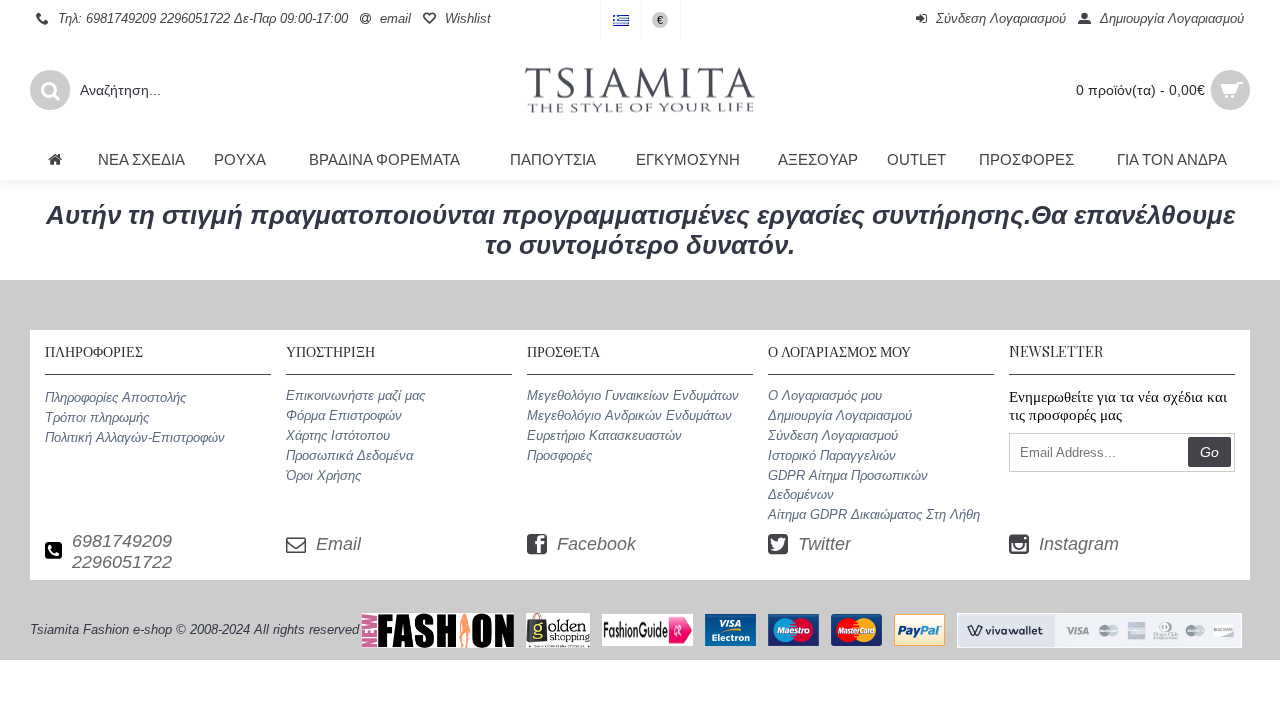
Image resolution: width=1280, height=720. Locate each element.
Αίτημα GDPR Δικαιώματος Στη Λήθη (874, 514)
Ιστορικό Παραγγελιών (832, 455)
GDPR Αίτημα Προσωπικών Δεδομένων (848, 484)
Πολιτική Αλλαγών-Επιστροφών (135, 437)
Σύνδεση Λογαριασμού (833, 435)
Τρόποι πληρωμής (97, 417)
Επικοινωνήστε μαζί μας (355, 395)
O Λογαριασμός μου (825, 395)
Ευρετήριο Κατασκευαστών (604, 435)
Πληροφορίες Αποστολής (115, 397)
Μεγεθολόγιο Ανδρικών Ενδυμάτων (629, 415)
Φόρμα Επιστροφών (344, 415)
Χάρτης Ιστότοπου (338, 435)
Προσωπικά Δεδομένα (349, 455)
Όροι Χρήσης (323, 475)
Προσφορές (559, 455)
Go (1209, 452)
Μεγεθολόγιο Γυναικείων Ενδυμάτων (633, 395)
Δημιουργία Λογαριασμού (840, 415)
